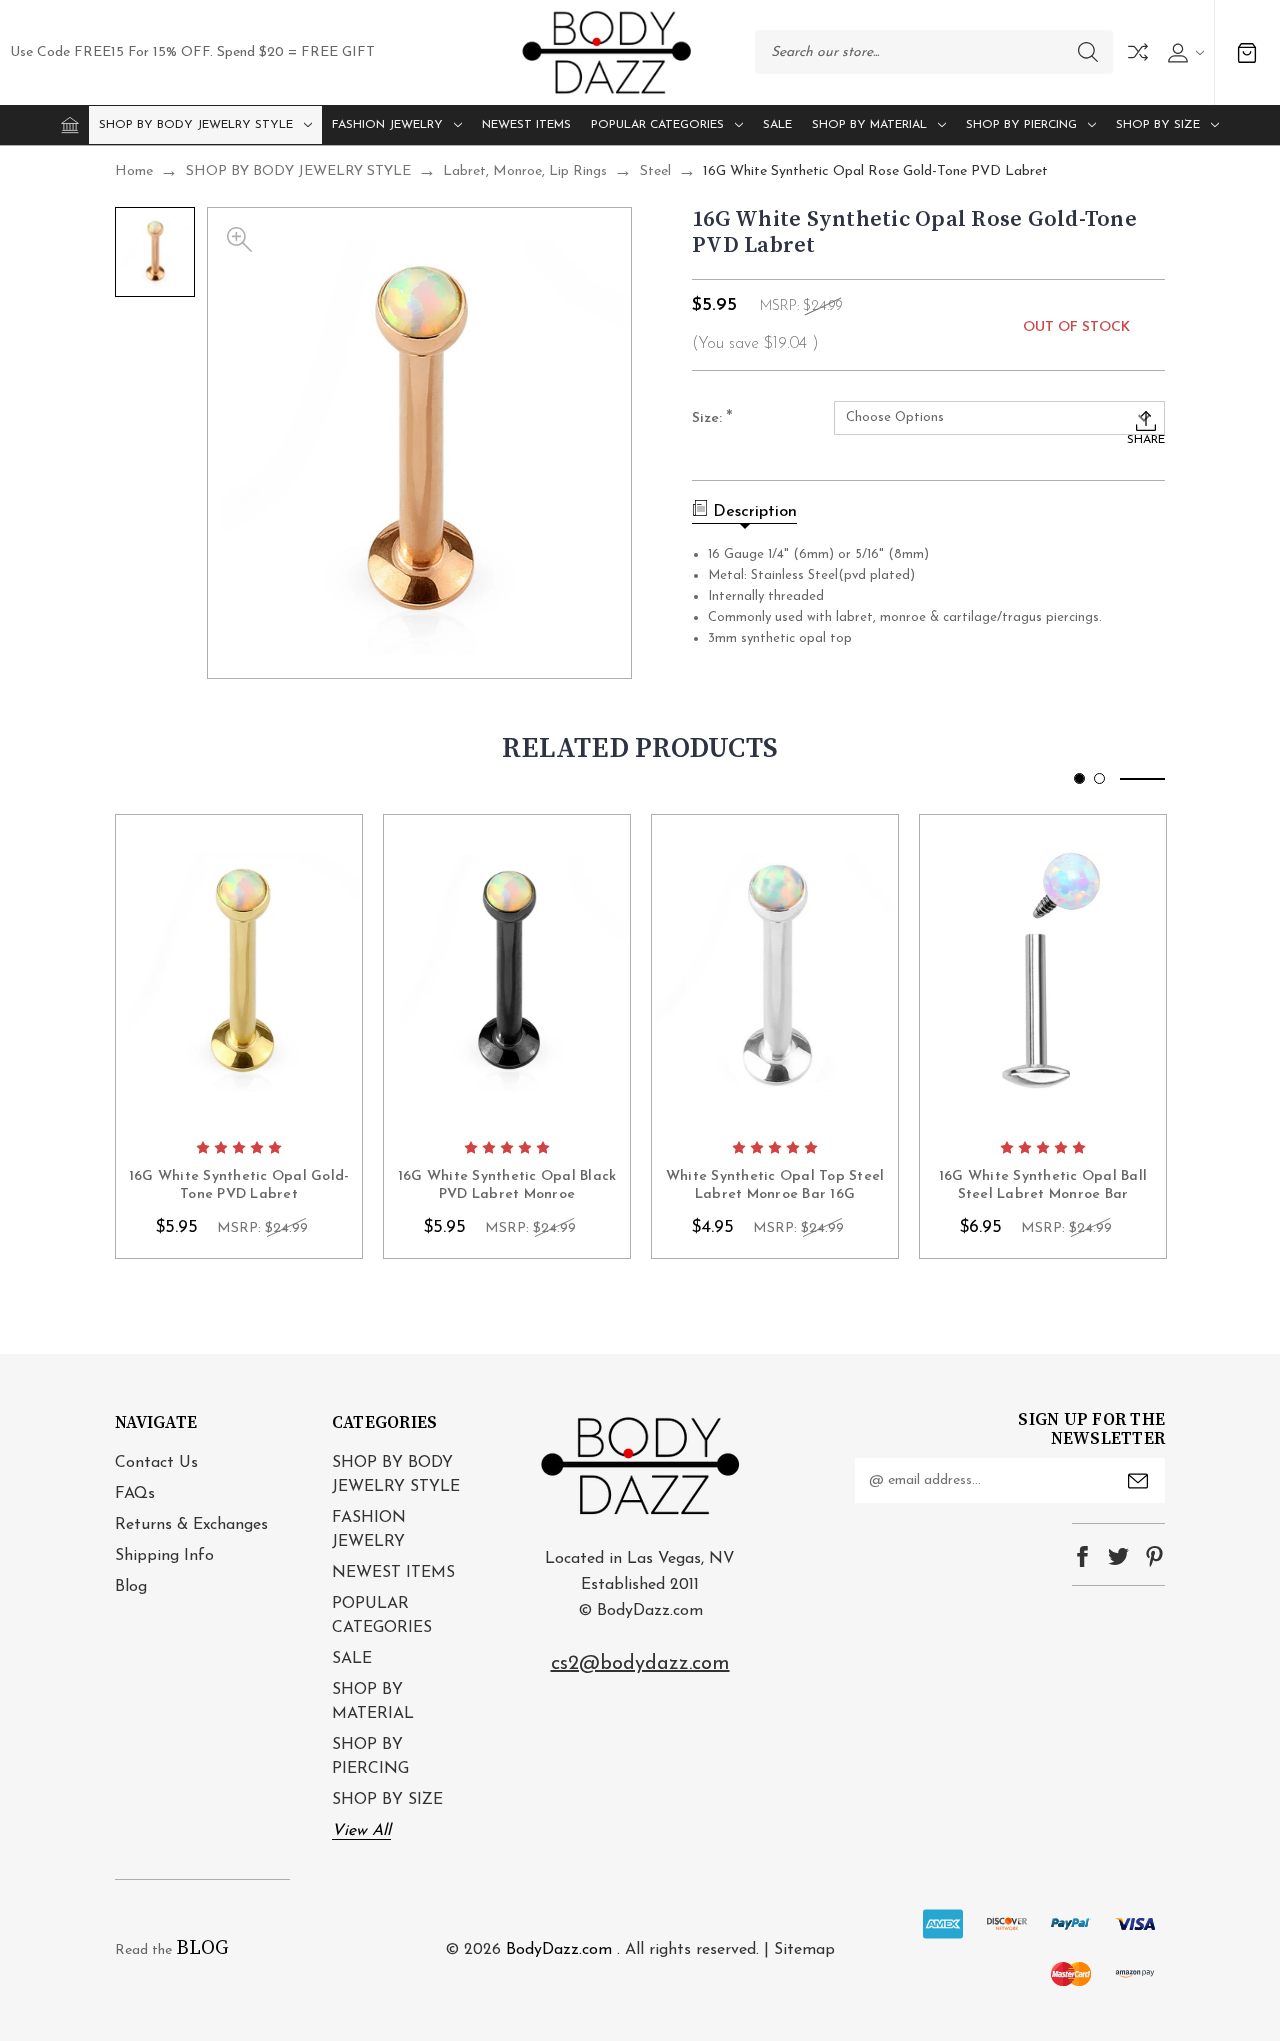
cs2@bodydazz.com (640, 1664)
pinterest (1154, 1556)
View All (361, 1831)
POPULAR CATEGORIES (657, 125)
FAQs (135, 1494)
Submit (1138, 1481)
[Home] (70, 125)
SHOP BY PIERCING (1021, 125)
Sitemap (804, 1950)
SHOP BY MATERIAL (869, 125)
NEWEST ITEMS (526, 125)
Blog (131, 1587)
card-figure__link (239, 971)
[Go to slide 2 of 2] (1099, 778)
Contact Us (156, 1463)
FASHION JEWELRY (387, 125)
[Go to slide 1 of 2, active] (1079, 778)
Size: (712, 419)
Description (755, 512)
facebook (1082, 1556)
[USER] (1183, 52)
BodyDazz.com (559, 1950)
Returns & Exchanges (191, 1525)
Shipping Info (164, 1556)
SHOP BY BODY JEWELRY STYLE (196, 125)
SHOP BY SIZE (1158, 125)
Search (1088, 52)
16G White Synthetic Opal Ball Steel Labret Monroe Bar (1043, 1185)
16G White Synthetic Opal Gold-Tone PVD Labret (239, 1185)
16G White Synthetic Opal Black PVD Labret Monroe (507, 1185)
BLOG (202, 1948)
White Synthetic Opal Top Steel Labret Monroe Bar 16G (775, 1185)
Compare (1138, 52)
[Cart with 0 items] (1247, 52)
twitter (1118, 1556)
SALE (777, 125)
